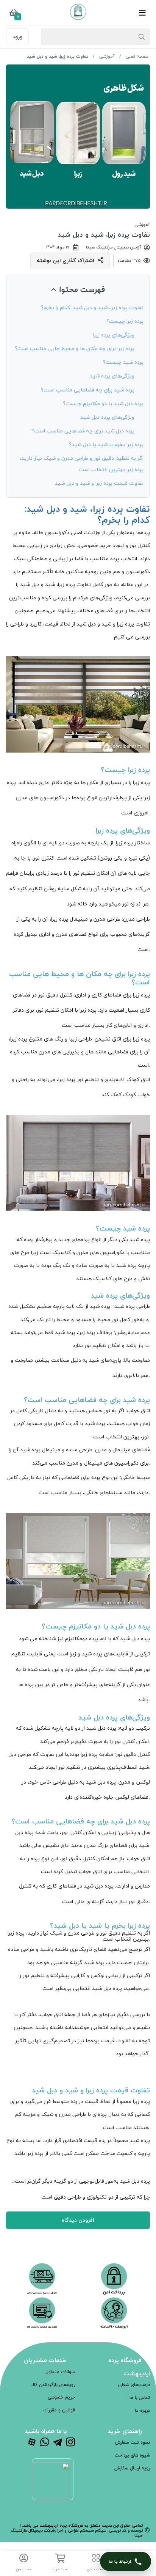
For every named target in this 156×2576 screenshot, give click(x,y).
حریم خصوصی (61, 2397)
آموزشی (106, 56)
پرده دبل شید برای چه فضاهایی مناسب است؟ (83, 431)
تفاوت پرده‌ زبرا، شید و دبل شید (104, 235)
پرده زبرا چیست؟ (125, 321)
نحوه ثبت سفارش (133, 2442)
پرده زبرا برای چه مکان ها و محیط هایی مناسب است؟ (75, 348)
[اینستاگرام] (70, 2443)
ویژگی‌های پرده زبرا (114, 335)
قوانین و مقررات (59, 2410)
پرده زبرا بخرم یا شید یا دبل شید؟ (106, 444)
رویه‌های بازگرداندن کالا (53, 2385)
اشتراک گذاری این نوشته (66, 260)
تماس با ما (140, 2398)
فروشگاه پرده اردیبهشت (61, 2525)
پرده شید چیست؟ (123, 362)
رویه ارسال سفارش (132, 2468)
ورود (17, 37)
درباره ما (142, 2410)
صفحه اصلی (137, 56)
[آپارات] (32, 2443)
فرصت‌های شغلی (134, 2385)
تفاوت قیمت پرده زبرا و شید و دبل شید (99, 483)
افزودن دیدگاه (78, 2220)
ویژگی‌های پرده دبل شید (107, 417)
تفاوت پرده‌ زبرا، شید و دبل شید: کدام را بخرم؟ (92, 307)
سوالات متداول (60, 2372)
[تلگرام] (58, 2443)
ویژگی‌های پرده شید (112, 376)
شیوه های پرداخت (132, 2455)
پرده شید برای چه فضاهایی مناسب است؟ (88, 390)
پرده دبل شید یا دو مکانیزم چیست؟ (103, 403)
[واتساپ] (45, 2443)
